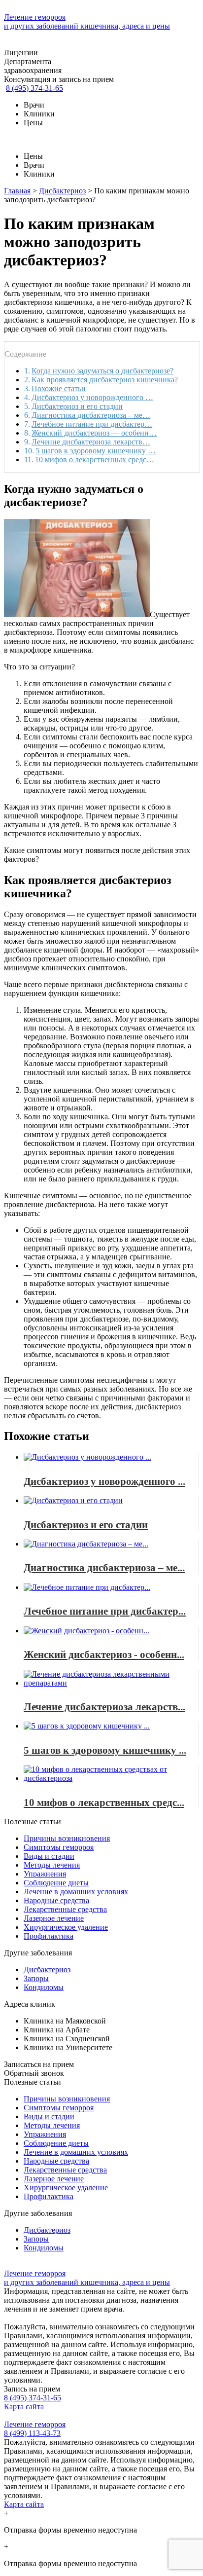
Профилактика (49, 1936)
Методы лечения (52, 1865)
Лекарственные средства (65, 1909)
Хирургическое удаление (66, 1927)
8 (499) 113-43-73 (32, 2433)
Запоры (36, 1978)
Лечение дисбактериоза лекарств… (91, 442)
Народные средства (56, 1900)
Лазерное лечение (54, 1918)
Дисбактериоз (47, 1969)
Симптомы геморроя (59, 1847)
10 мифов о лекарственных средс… (95, 460)
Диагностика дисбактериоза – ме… (91, 415)
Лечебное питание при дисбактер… (92, 424)
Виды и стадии (49, 1856)
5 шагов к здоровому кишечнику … (96, 451)
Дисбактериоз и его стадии (77, 406)
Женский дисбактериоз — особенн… (94, 433)
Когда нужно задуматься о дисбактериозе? (102, 371)
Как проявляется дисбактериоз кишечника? (105, 380)
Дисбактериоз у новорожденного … (92, 397)
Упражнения (45, 1874)
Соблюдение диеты (56, 1883)
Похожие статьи (59, 388)
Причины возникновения (67, 1838)
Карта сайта (24, 2407)
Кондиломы (44, 1987)
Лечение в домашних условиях (76, 1892)
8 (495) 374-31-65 (34, 88)
